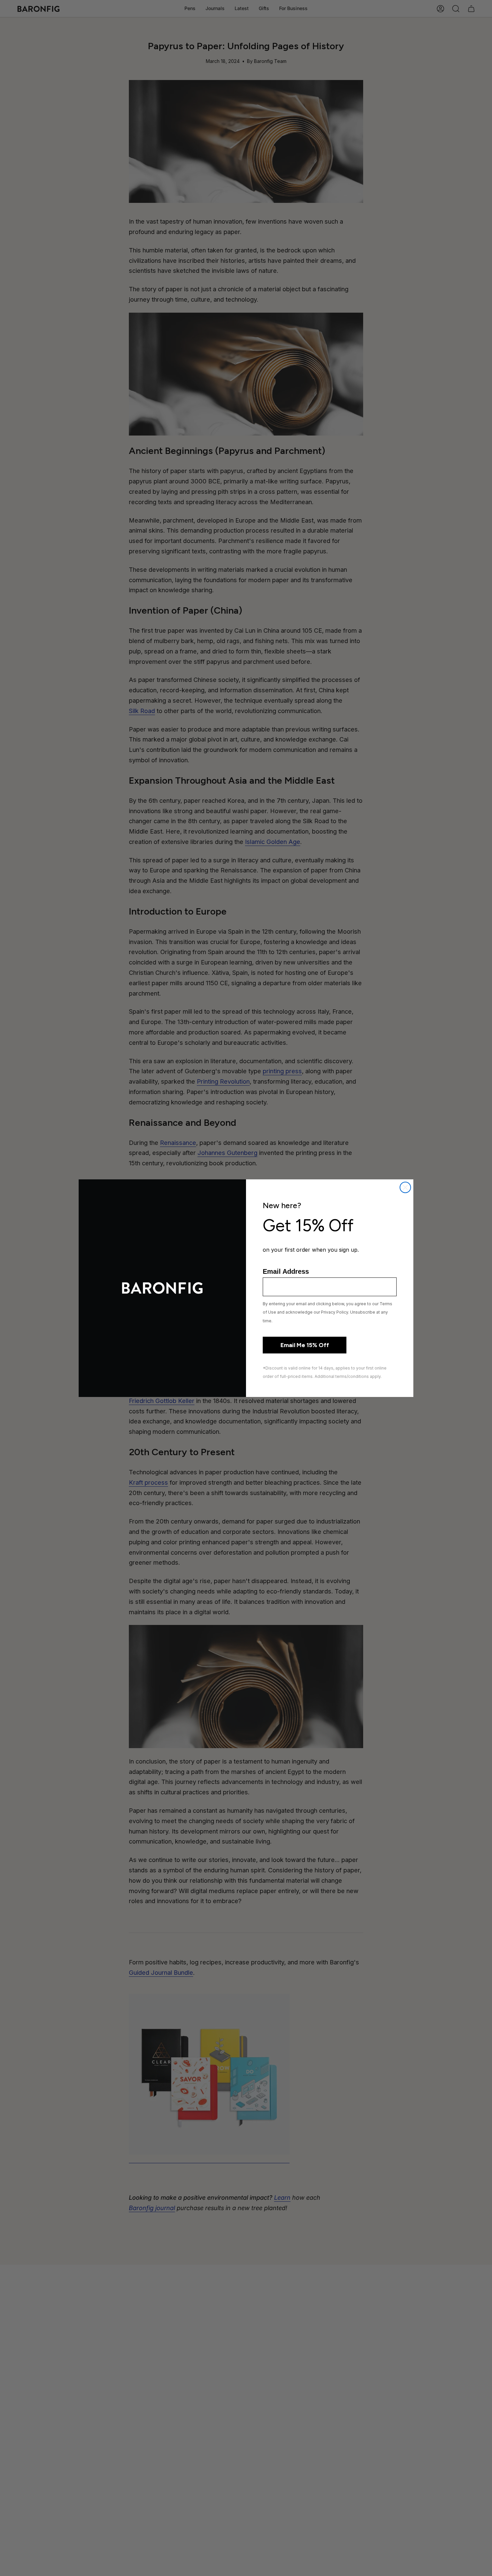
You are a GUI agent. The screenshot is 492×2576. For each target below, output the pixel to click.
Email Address (286, 1271)
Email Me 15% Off (305, 1345)
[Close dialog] (405, 1187)
